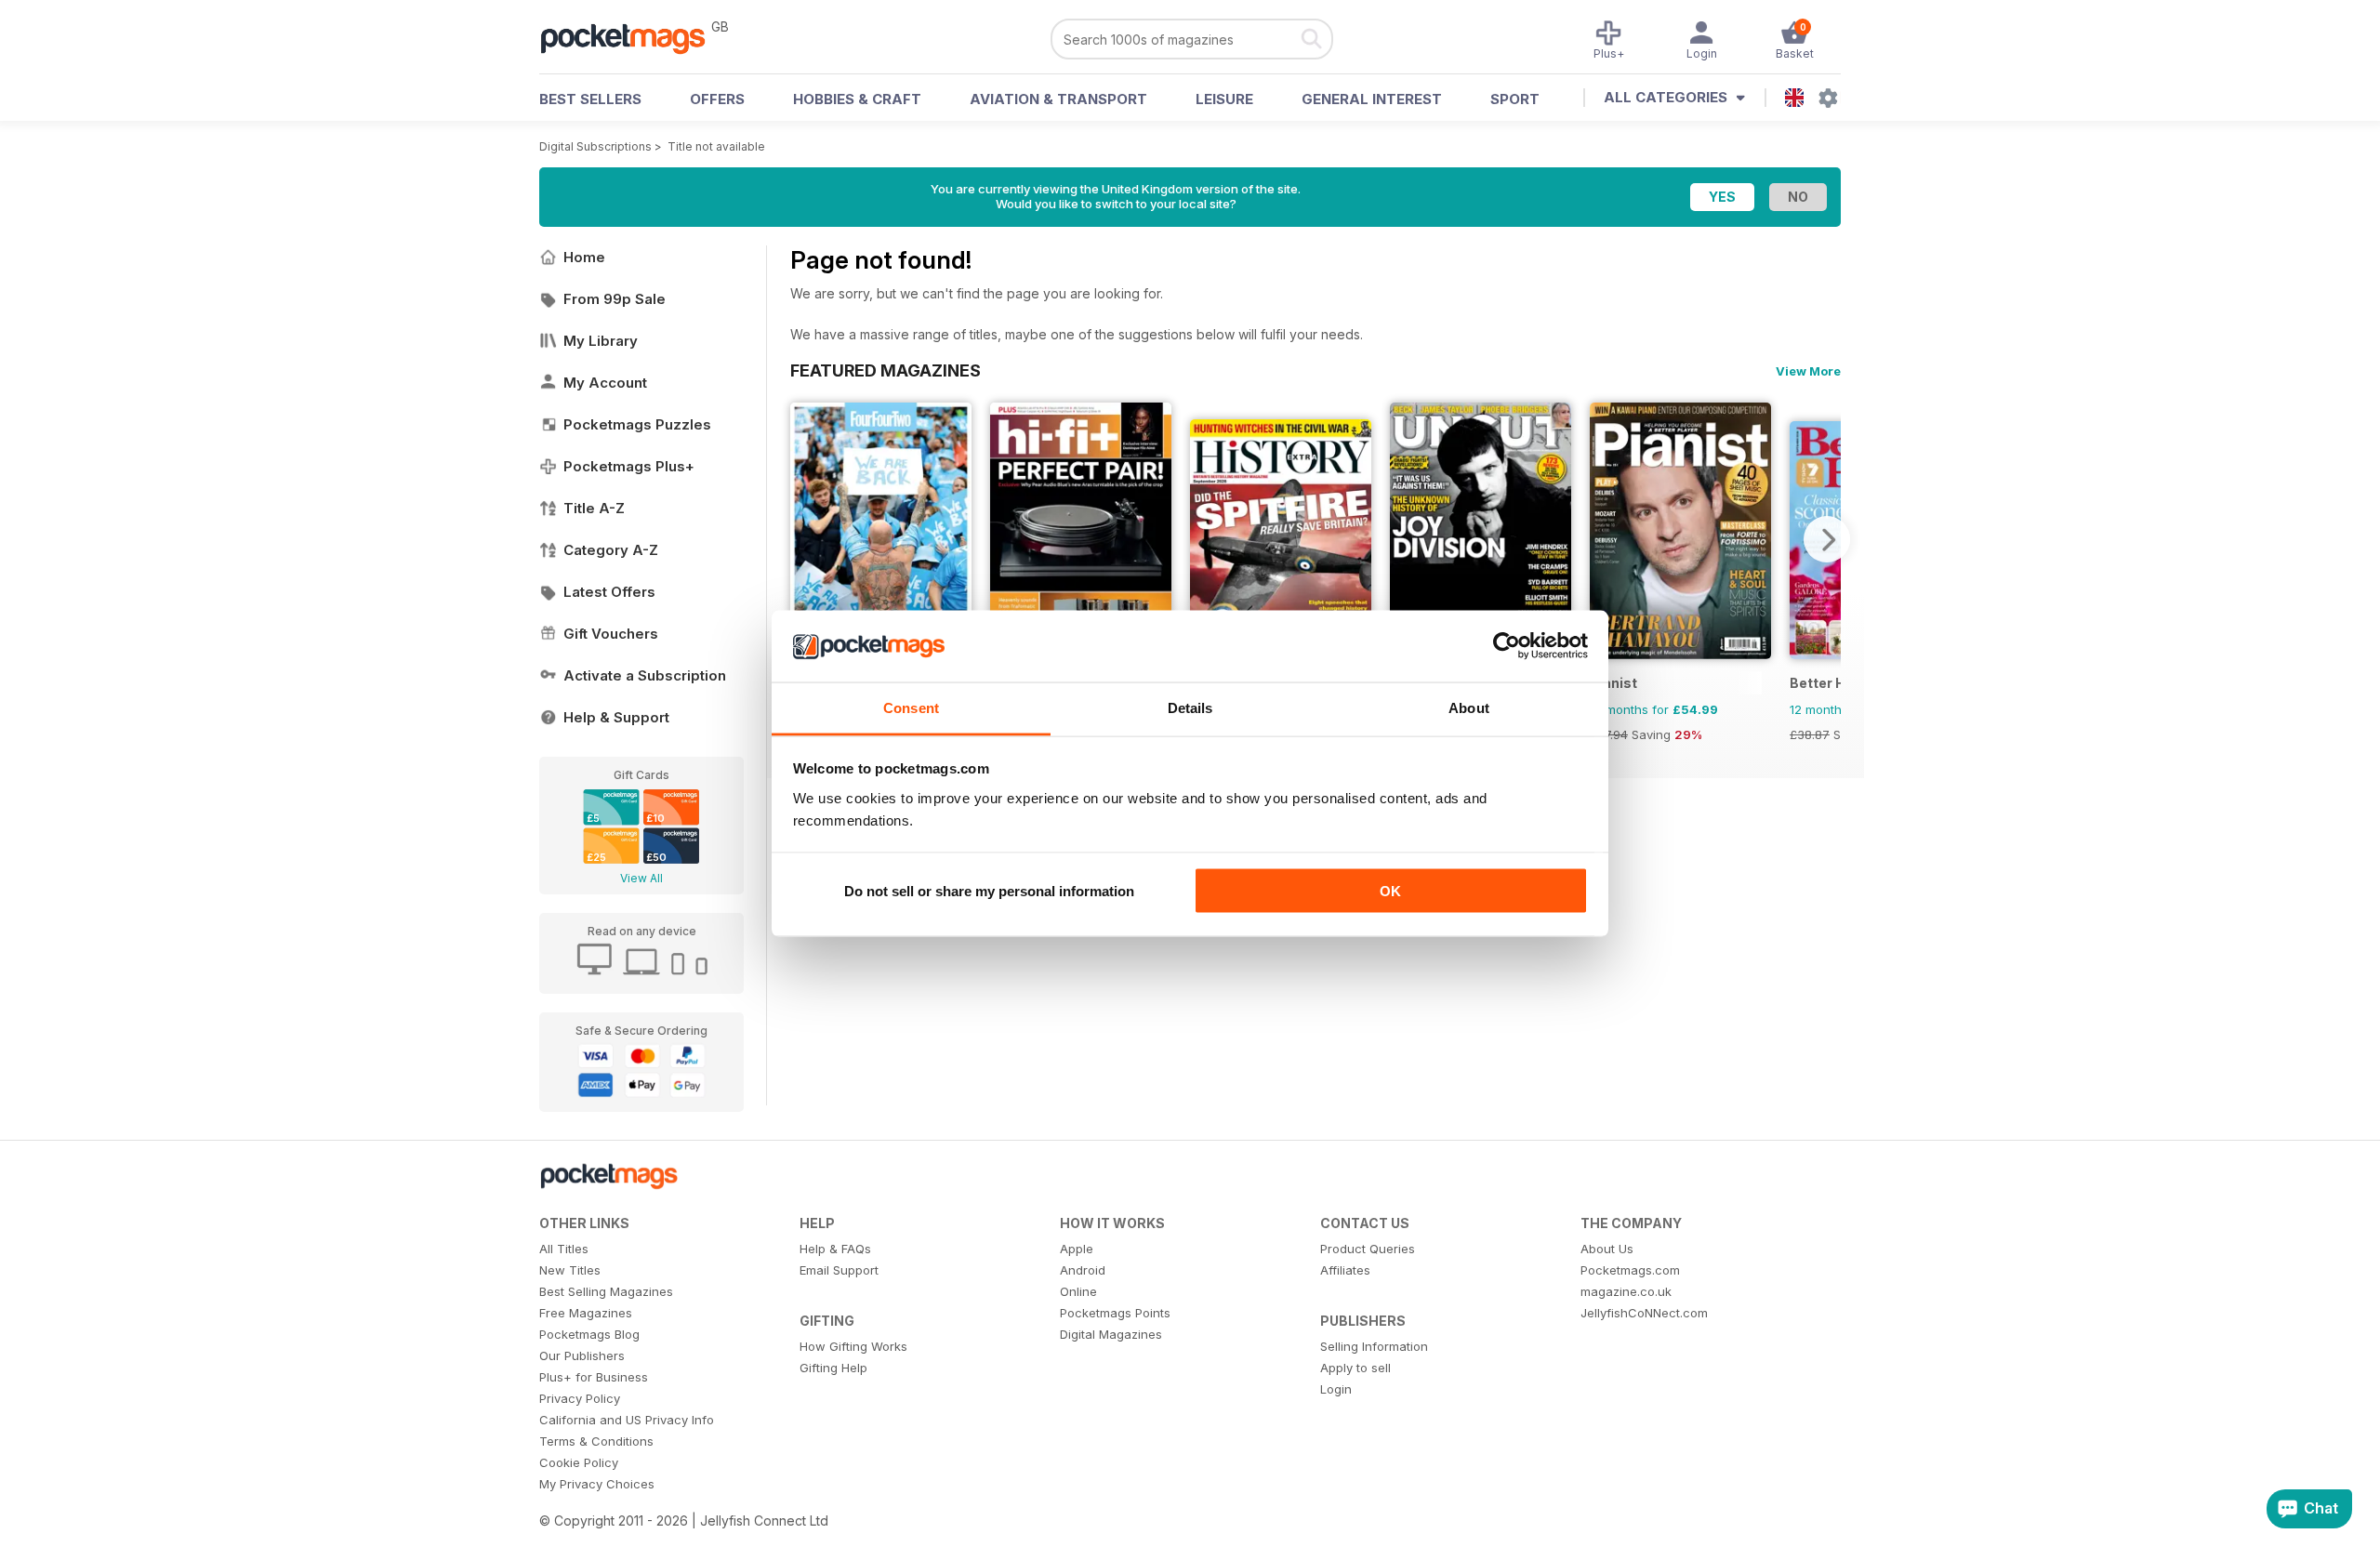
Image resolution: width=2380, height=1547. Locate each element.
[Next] (1827, 539)
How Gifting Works (853, 1346)
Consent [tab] (911, 707)
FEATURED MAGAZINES (886, 370)
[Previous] (804, 539)
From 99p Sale (615, 299)
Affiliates (1345, 1270)
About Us (1607, 1249)
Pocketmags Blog (589, 1334)
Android (1083, 1270)
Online (1078, 1291)
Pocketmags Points (1115, 1313)
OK (1390, 891)
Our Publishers (582, 1355)
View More (1808, 371)
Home (584, 257)
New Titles (570, 1270)
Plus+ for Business (594, 1377)
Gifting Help (833, 1368)
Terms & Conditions (596, 1441)
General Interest (1372, 99)
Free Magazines (586, 1313)
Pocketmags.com (1630, 1270)
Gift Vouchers (611, 634)
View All (641, 878)
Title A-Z (594, 508)
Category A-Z (611, 550)
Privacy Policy (580, 1398)
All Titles (564, 1249)
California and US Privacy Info (627, 1420)
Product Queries (1368, 1249)
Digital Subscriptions (595, 146)
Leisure (1224, 99)
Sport (1515, 99)
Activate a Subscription (645, 675)
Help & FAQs (835, 1249)
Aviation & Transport (1058, 99)
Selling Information (1374, 1346)
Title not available (716, 146)
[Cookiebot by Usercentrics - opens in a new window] (1507, 646)
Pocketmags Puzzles (637, 424)
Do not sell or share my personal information (989, 891)
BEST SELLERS (590, 99)
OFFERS (717, 99)
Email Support (839, 1270)
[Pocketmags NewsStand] (632, 37)
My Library (601, 341)
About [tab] (1469, 707)
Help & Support (616, 717)
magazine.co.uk (1626, 1291)
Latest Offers (609, 592)
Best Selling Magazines (606, 1291)
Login (1336, 1389)
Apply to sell (1355, 1368)
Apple (1077, 1249)
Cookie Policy (579, 1462)
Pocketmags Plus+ (629, 466)
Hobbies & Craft (857, 99)
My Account (605, 383)
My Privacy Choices (597, 1484)
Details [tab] (1190, 707)
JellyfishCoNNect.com (1644, 1313)
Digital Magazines (1111, 1334)
